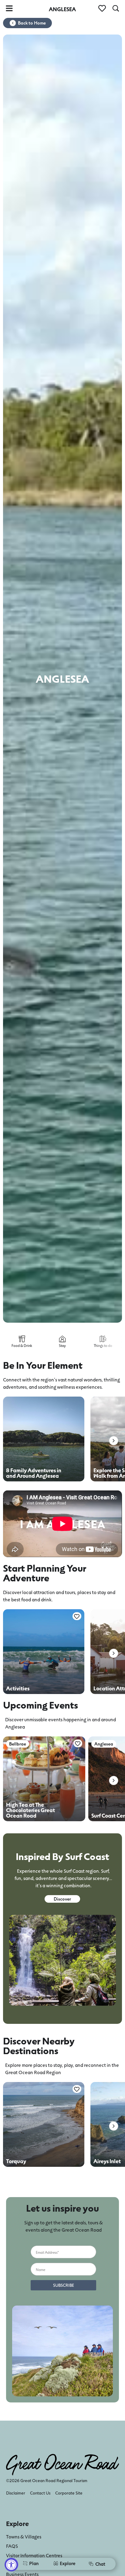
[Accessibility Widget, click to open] (11, 2565)
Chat (100, 2564)
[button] (114, 1441)
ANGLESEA (62, 9)
